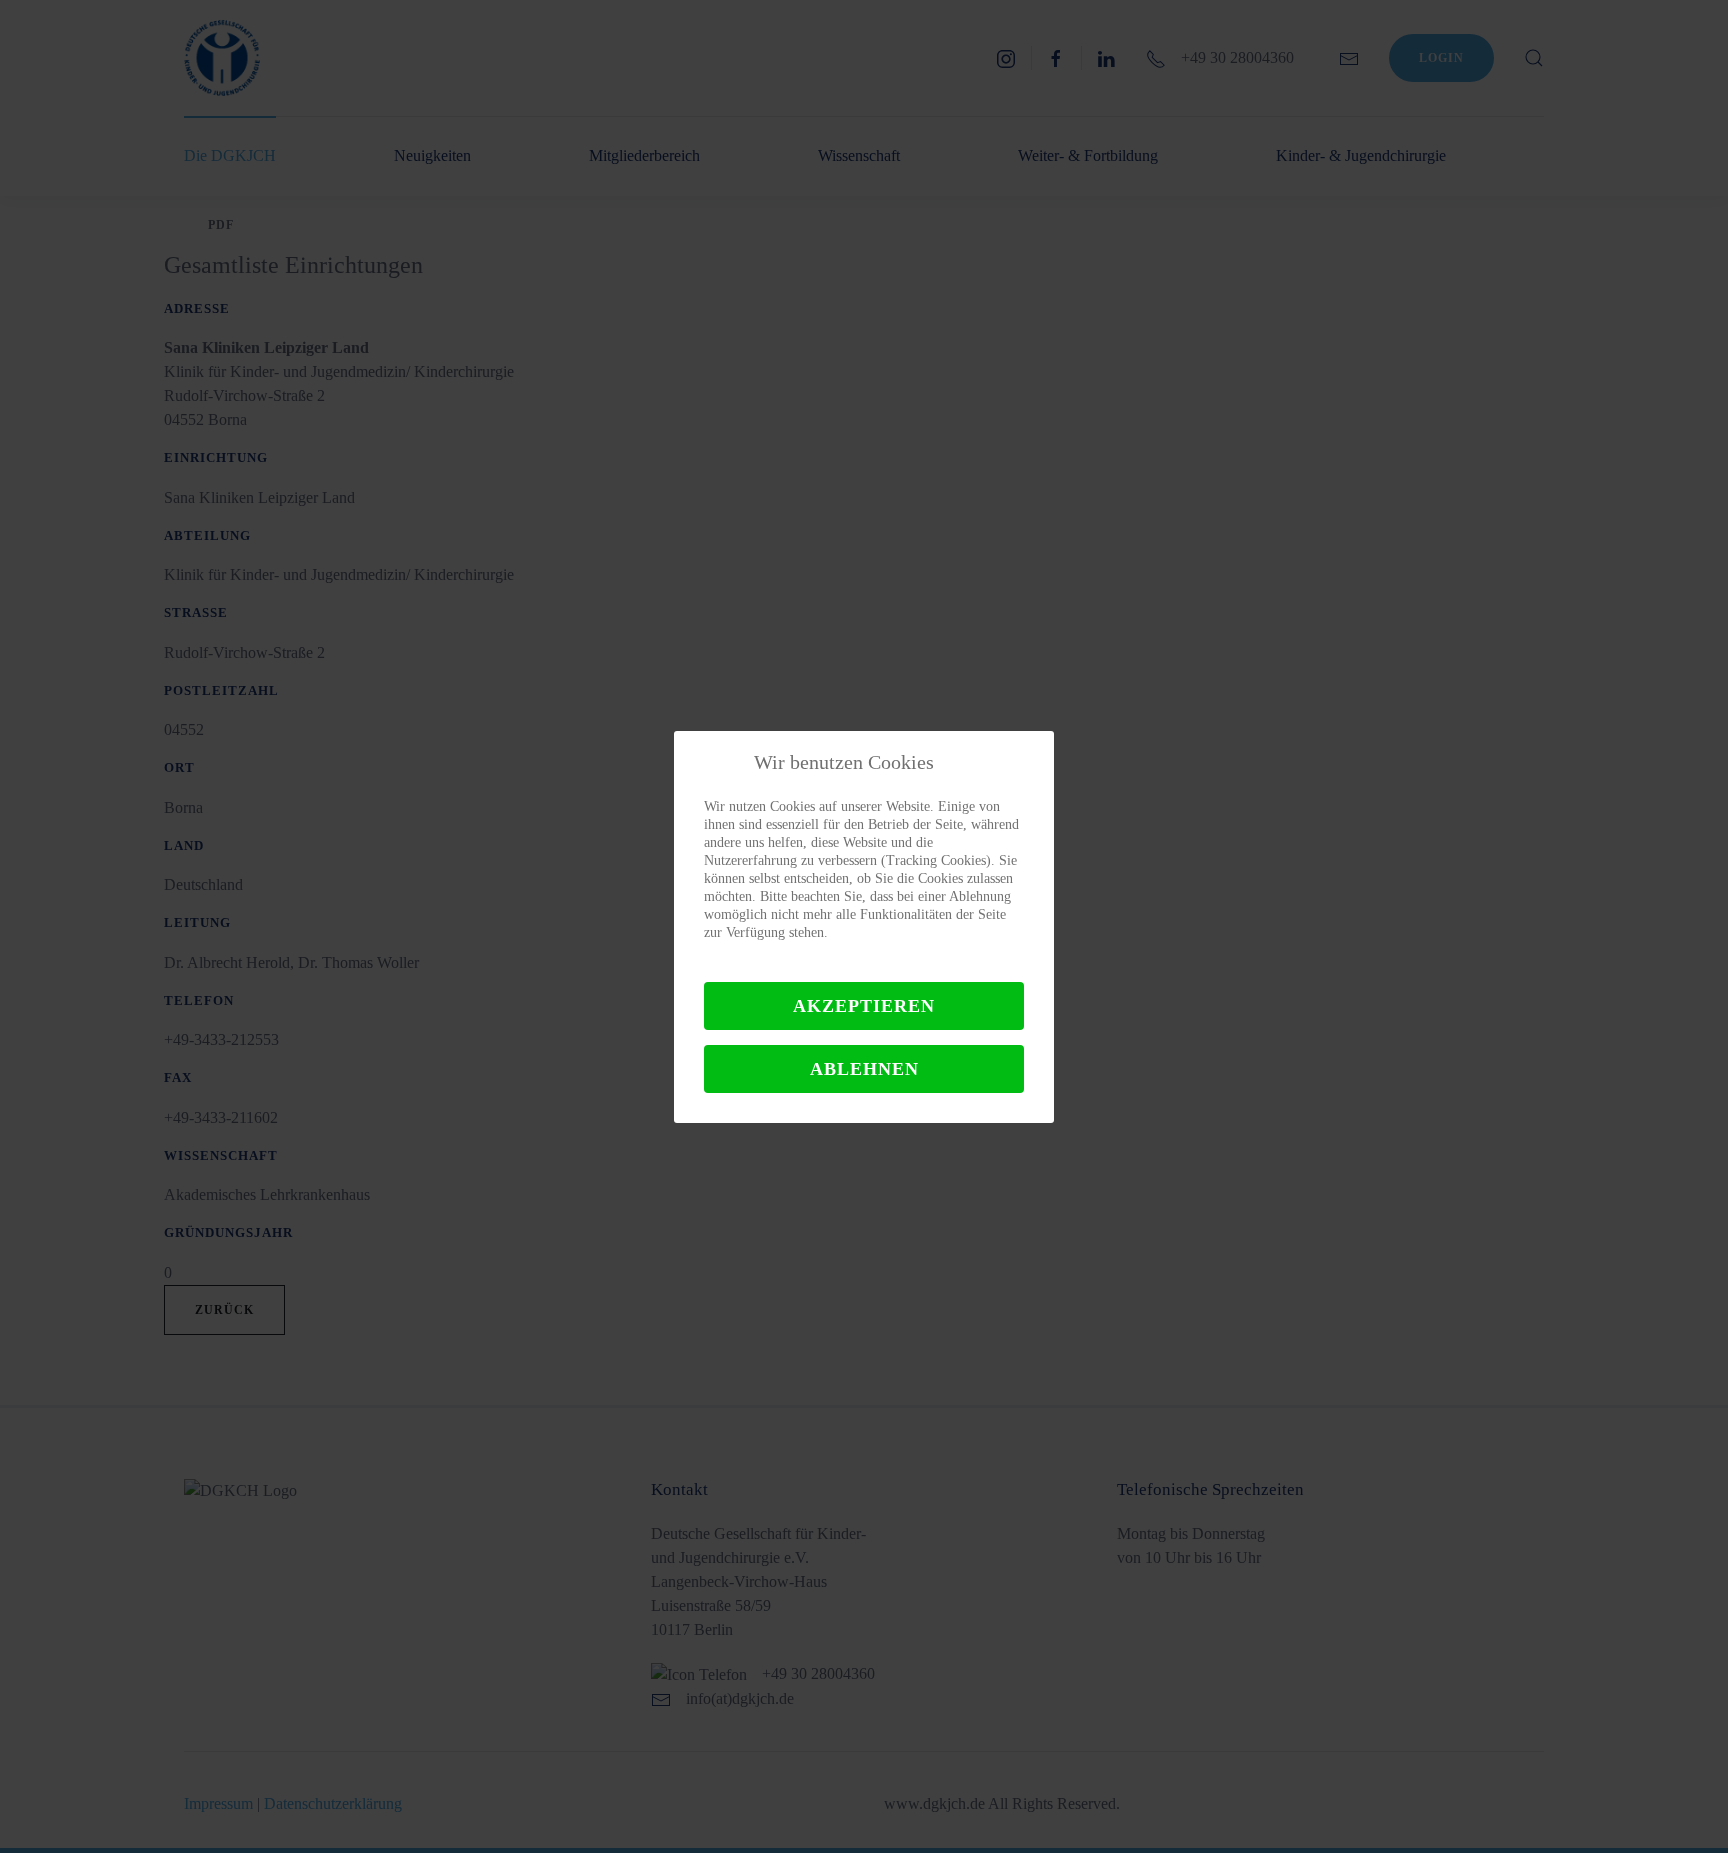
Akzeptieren (864, 1006)
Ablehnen (864, 1069)
